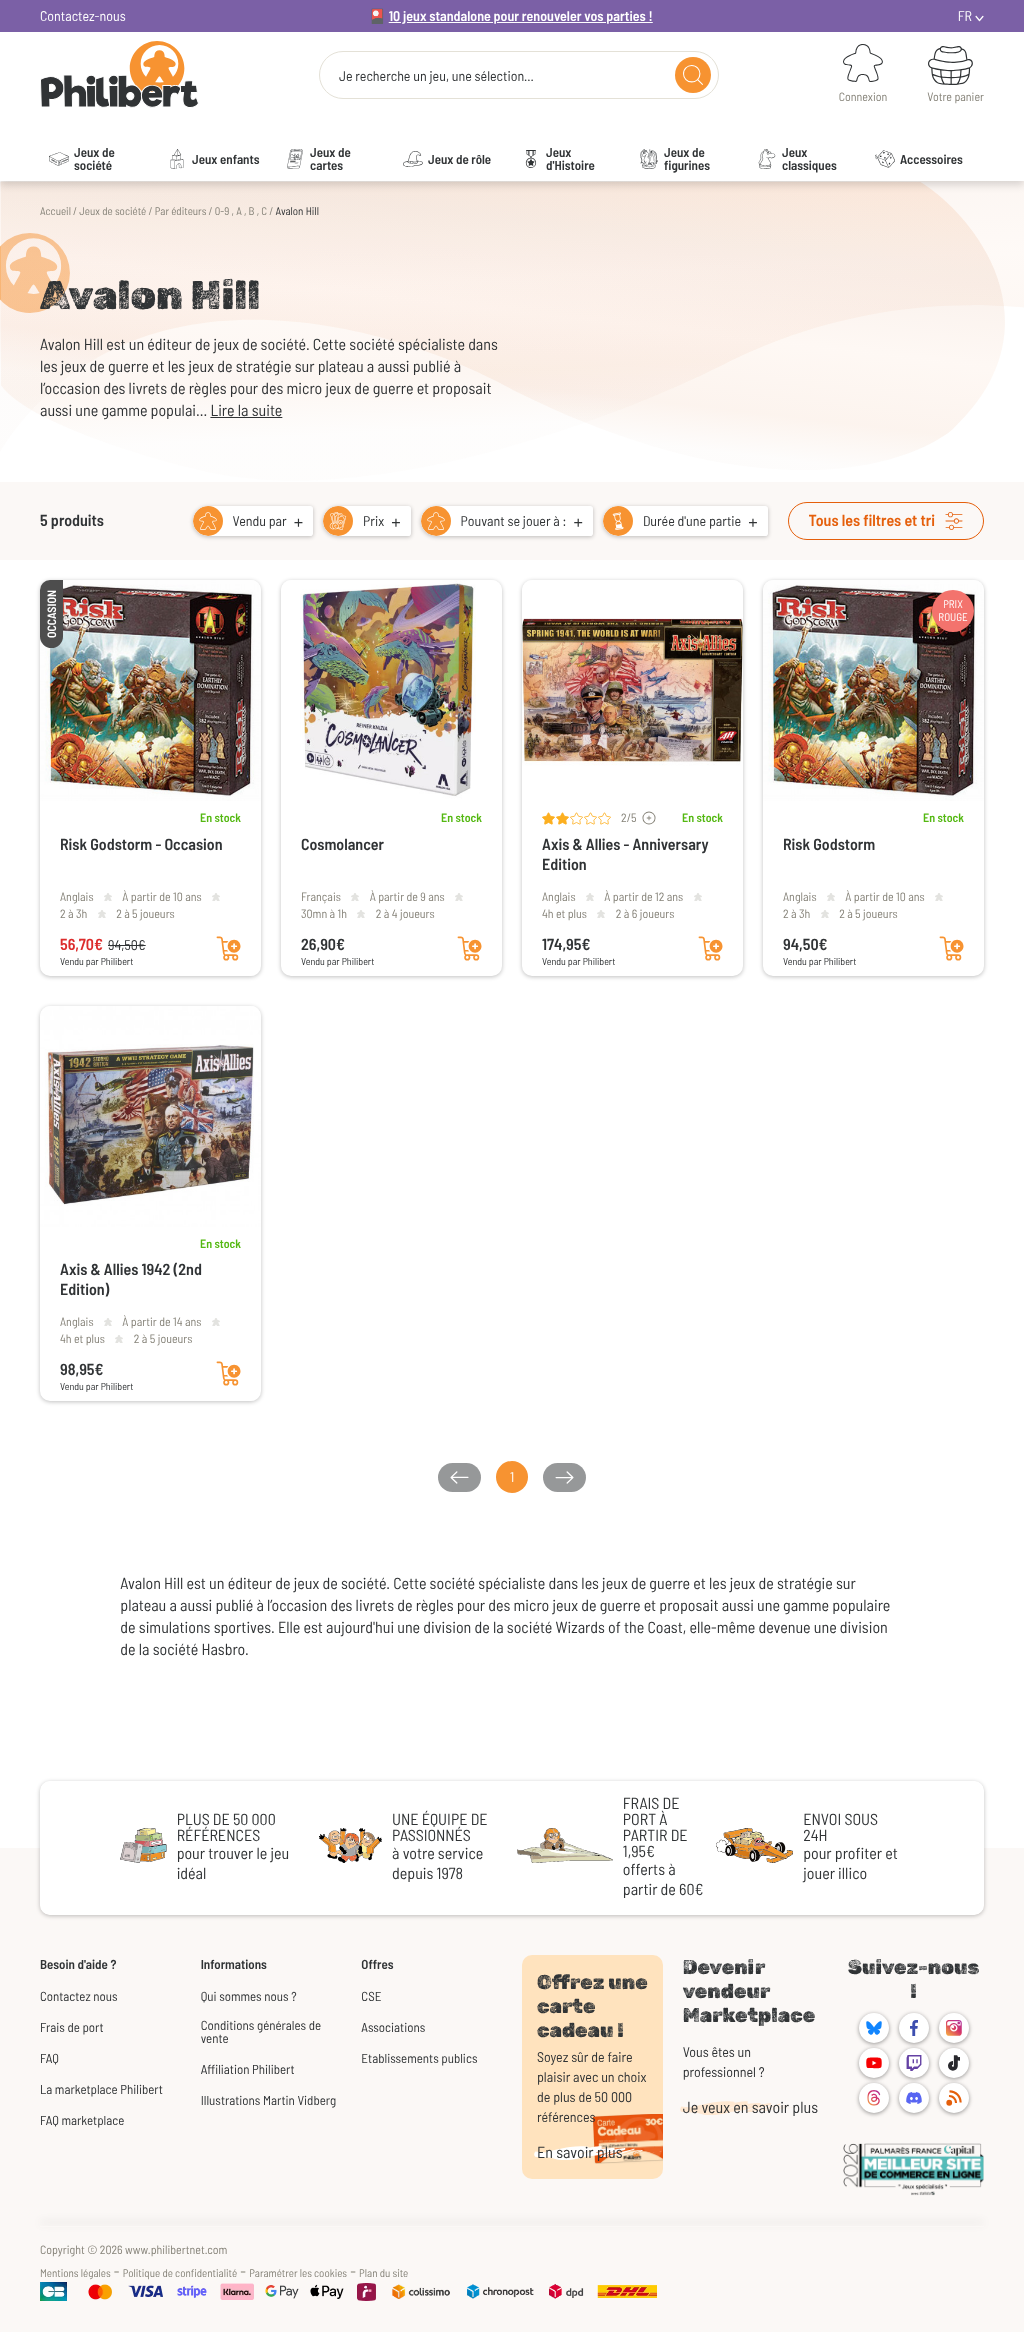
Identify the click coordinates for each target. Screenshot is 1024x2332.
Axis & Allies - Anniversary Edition (625, 854)
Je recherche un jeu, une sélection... (436, 76)
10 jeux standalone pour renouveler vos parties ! (521, 15)
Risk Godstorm (829, 844)
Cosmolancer (342, 844)
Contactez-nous (83, 15)
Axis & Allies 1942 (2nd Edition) (131, 1279)
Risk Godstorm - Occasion (141, 844)
